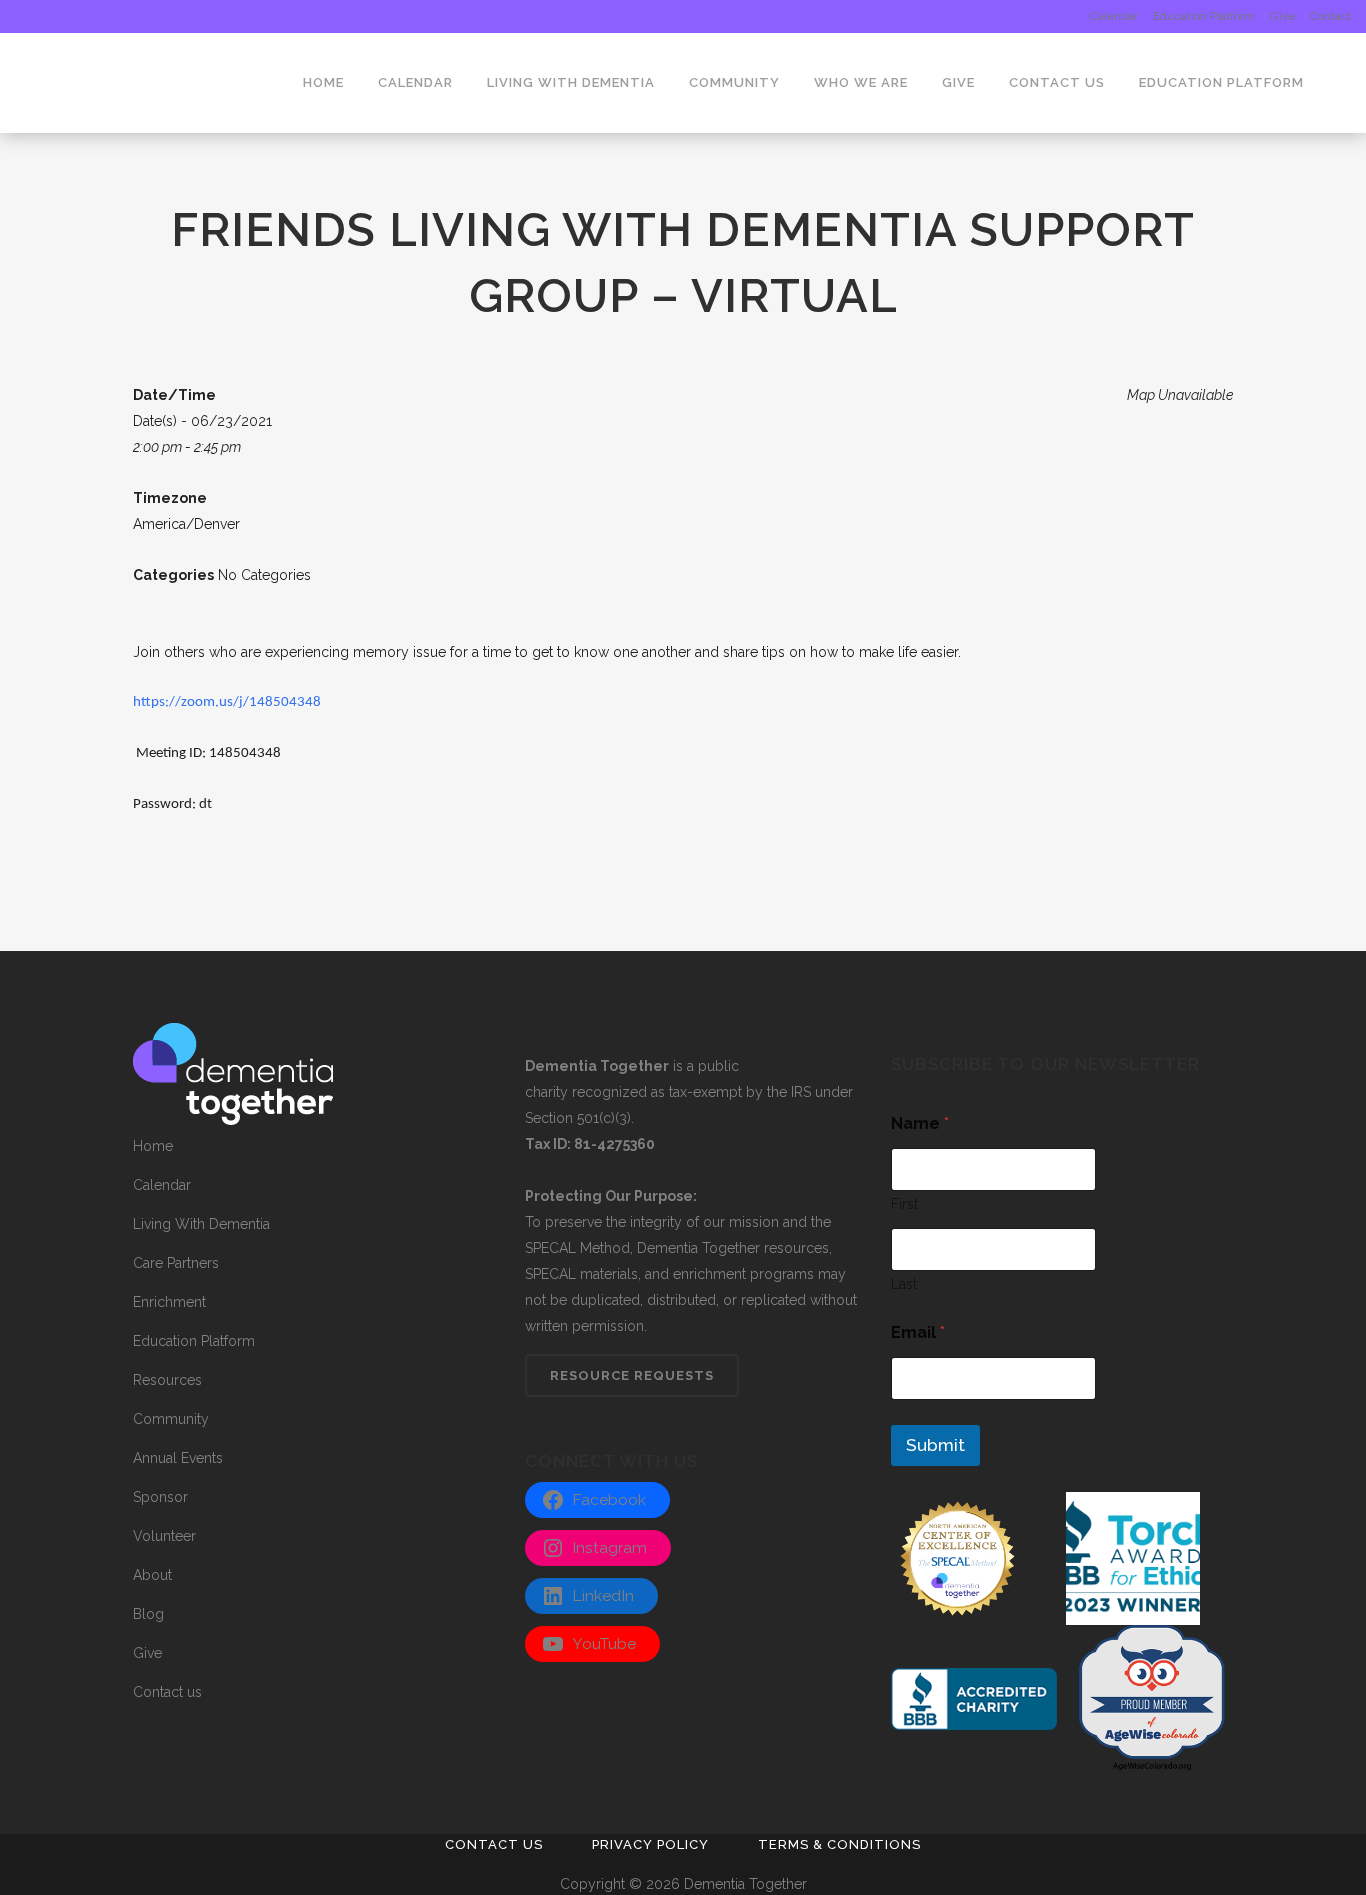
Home (153, 1146)
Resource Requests (632, 1375)
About (152, 1575)
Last (904, 1284)
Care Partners (176, 1263)
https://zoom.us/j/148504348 (227, 702)
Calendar (1114, 16)
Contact (1330, 16)
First (904, 1204)
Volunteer (164, 1536)
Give (1282, 16)
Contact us (167, 1692)
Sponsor (160, 1497)
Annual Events (178, 1458)
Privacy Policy (650, 1844)
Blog (148, 1614)
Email (918, 1332)
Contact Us (494, 1844)
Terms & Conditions (839, 1844)
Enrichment (169, 1302)
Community (171, 1419)
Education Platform (1204, 16)
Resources (167, 1380)
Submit (935, 1445)
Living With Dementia (201, 1224)
